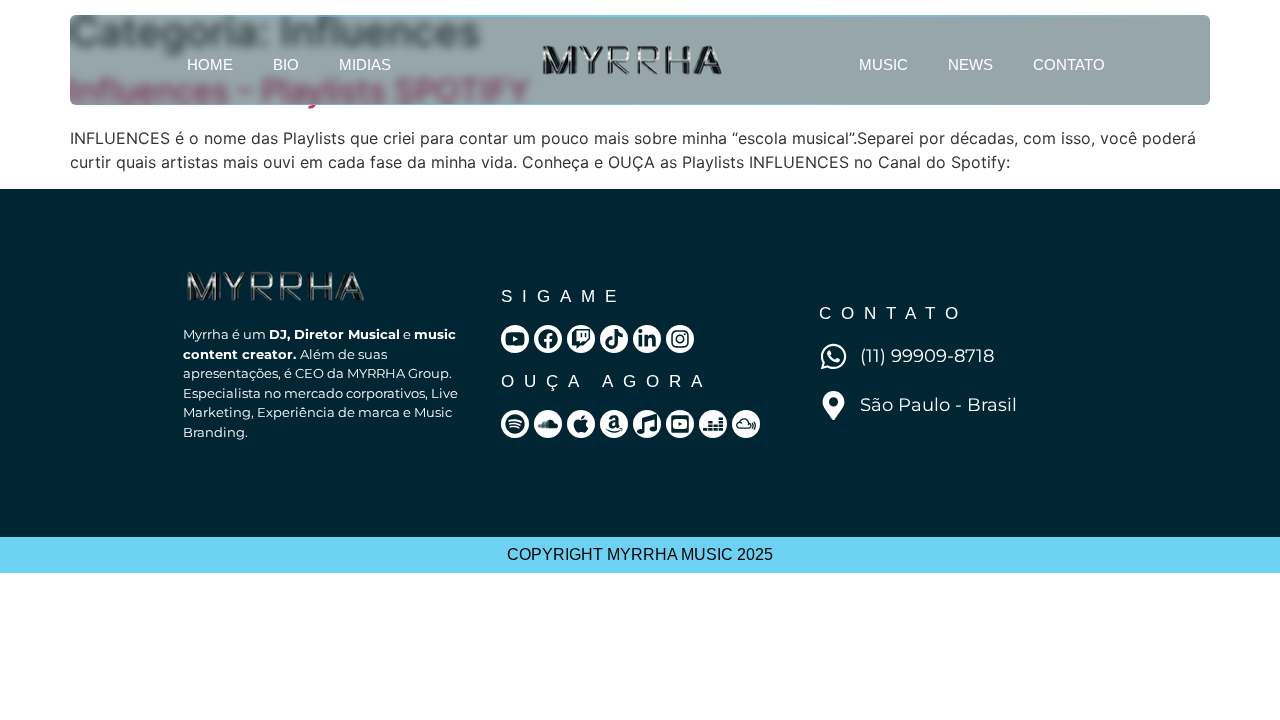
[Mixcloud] (746, 424)
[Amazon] (614, 424)
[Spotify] (515, 424)
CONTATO (1069, 64)
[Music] (647, 424)
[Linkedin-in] (647, 339)
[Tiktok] (614, 339)
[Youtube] (515, 339)
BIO (286, 64)
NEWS (970, 64)
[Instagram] (680, 339)
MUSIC (883, 64)
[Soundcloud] (548, 424)
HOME (210, 64)
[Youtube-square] (680, 424)
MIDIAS (365, 64)
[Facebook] (548, 339)
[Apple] (581, 424)
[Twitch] (581, 339)
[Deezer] (713, 424)
